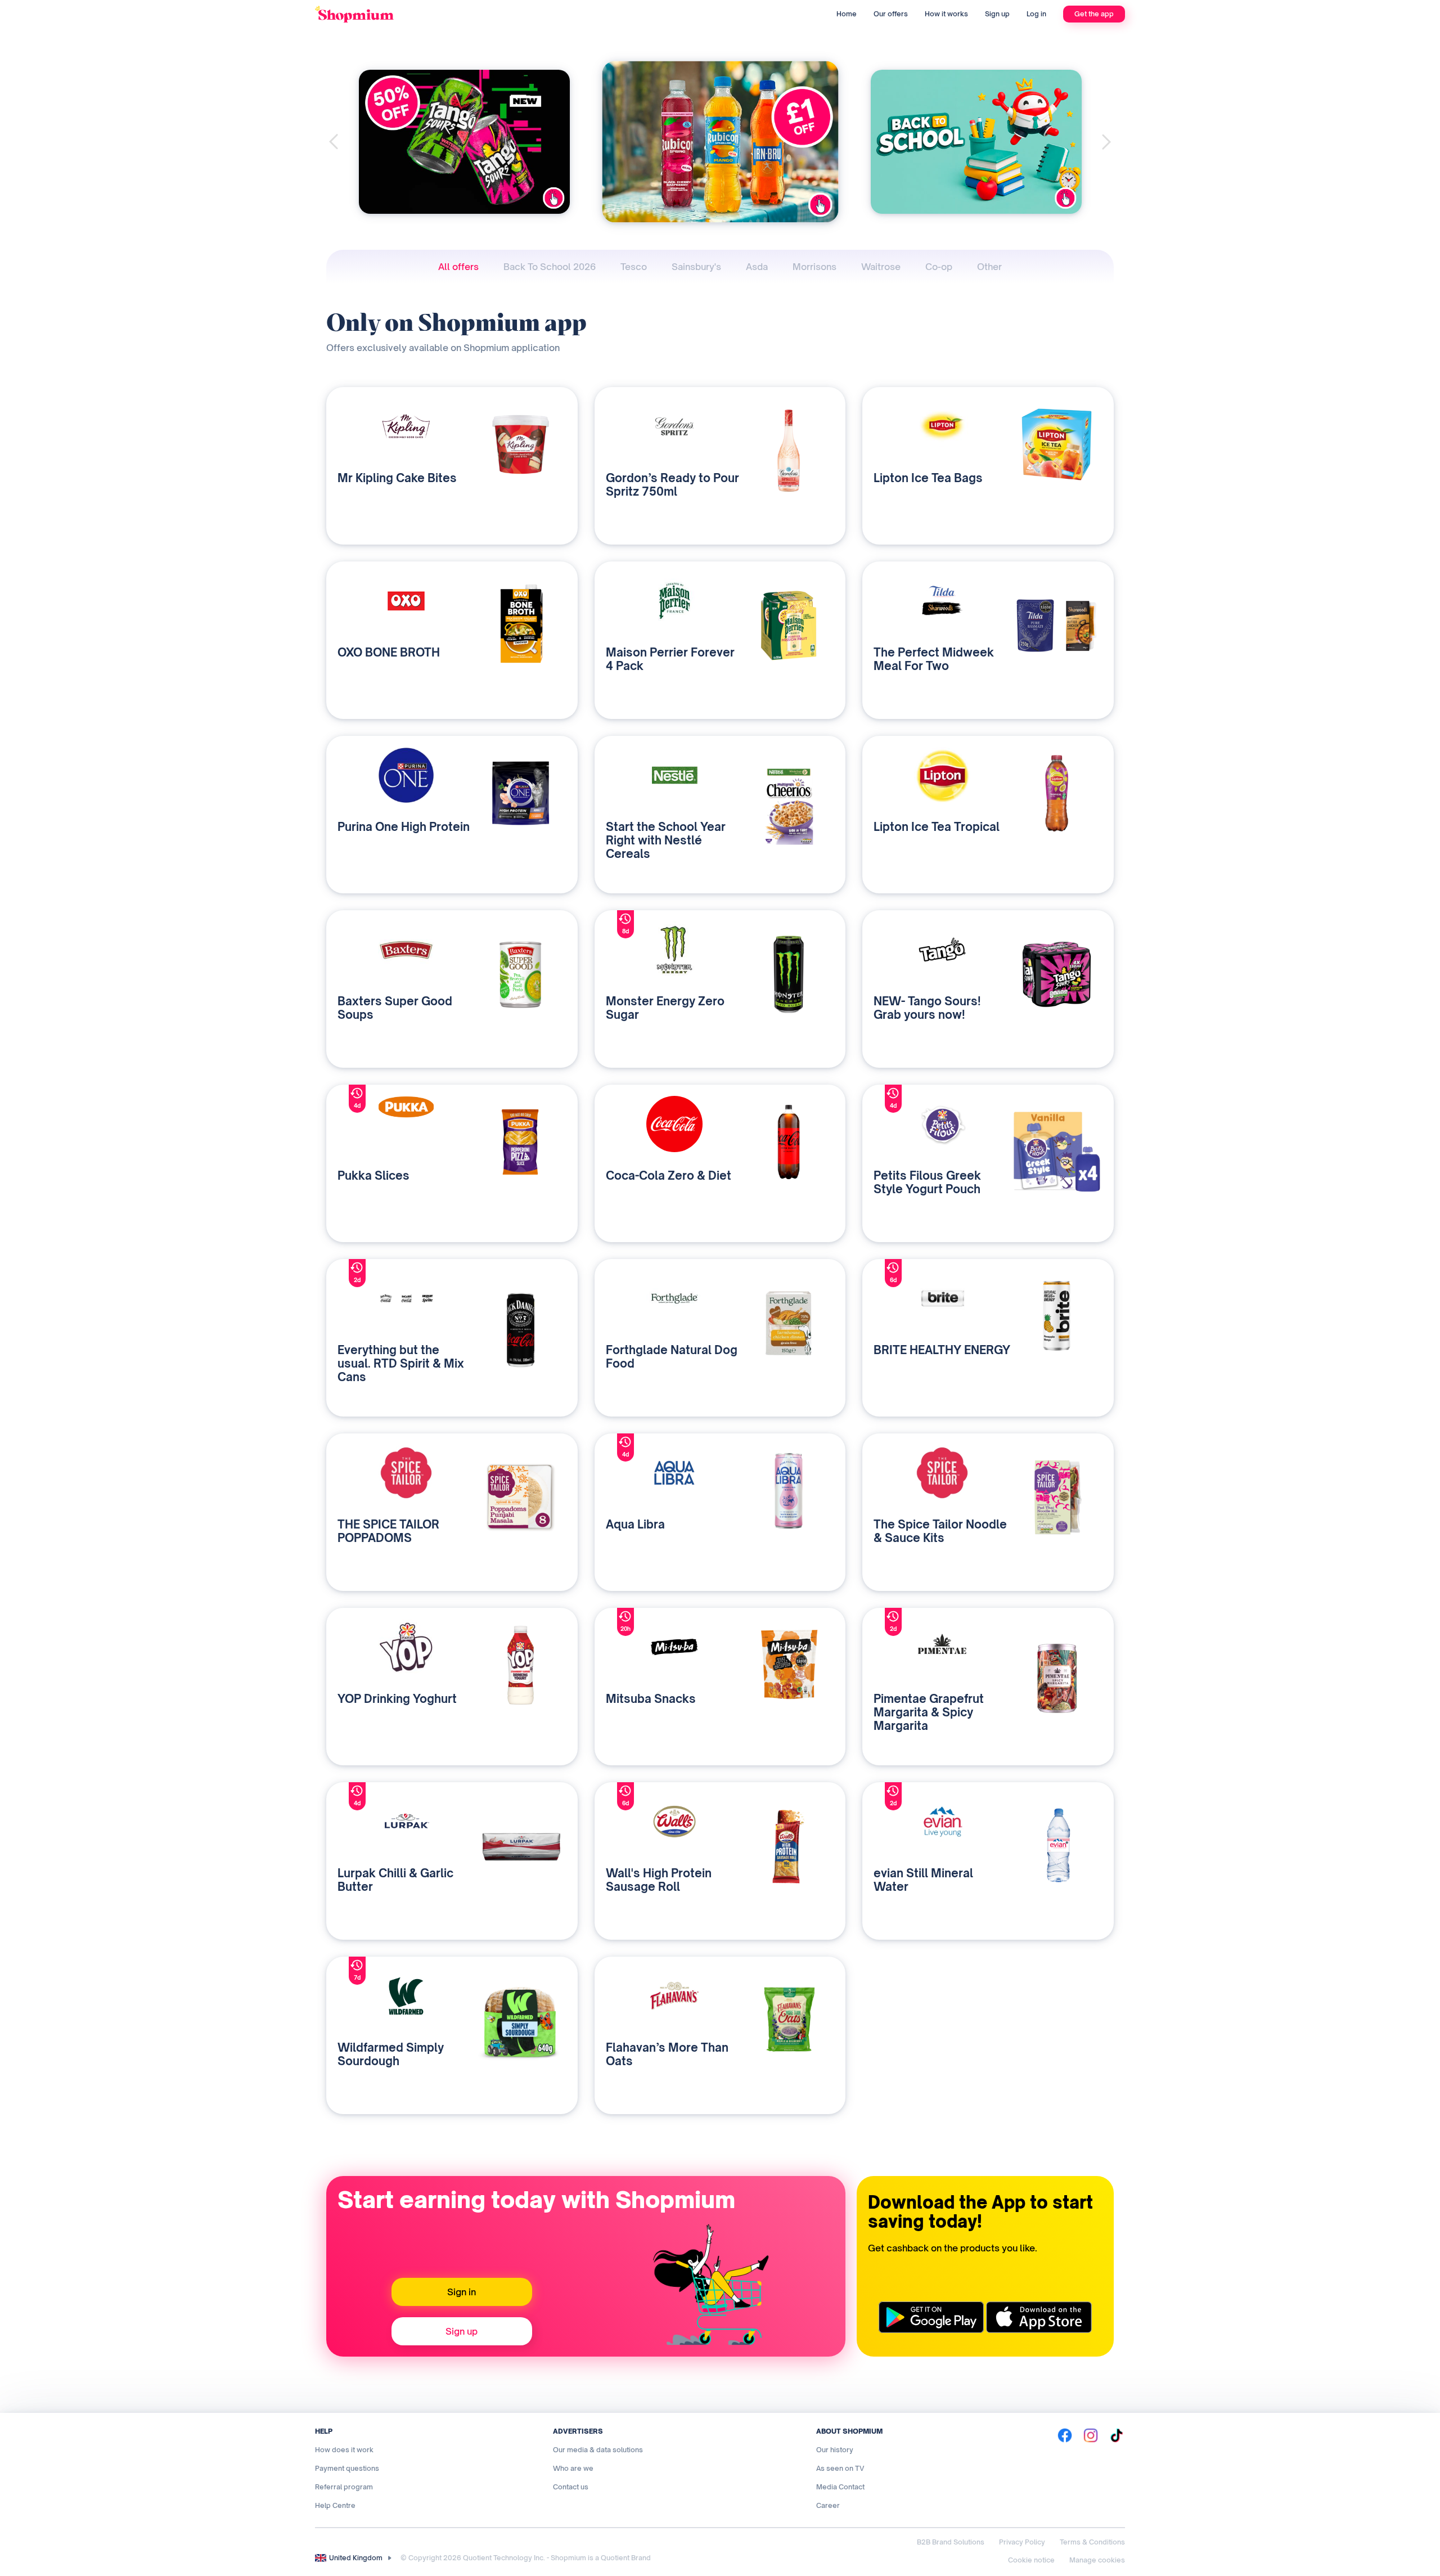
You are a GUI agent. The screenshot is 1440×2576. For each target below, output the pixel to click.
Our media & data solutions (598, 2450)
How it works (946, 14)
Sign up (997, 14)
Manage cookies (1097, 2560)
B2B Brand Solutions (951, 2542)
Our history (835, 2450)
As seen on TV (840, 2468)
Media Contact (840, 2487)
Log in (1036, 14)
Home (847, 14)
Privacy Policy (1022, 2542)
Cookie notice (1031, 2560)
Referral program (344, 2487)
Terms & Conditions (1092, 2542)
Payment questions (347, 2468)
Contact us (571, 2487)
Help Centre (335, 2505)
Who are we (573, 2468)
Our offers (891, 14)
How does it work (344, 2450)
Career (828, 2505)
